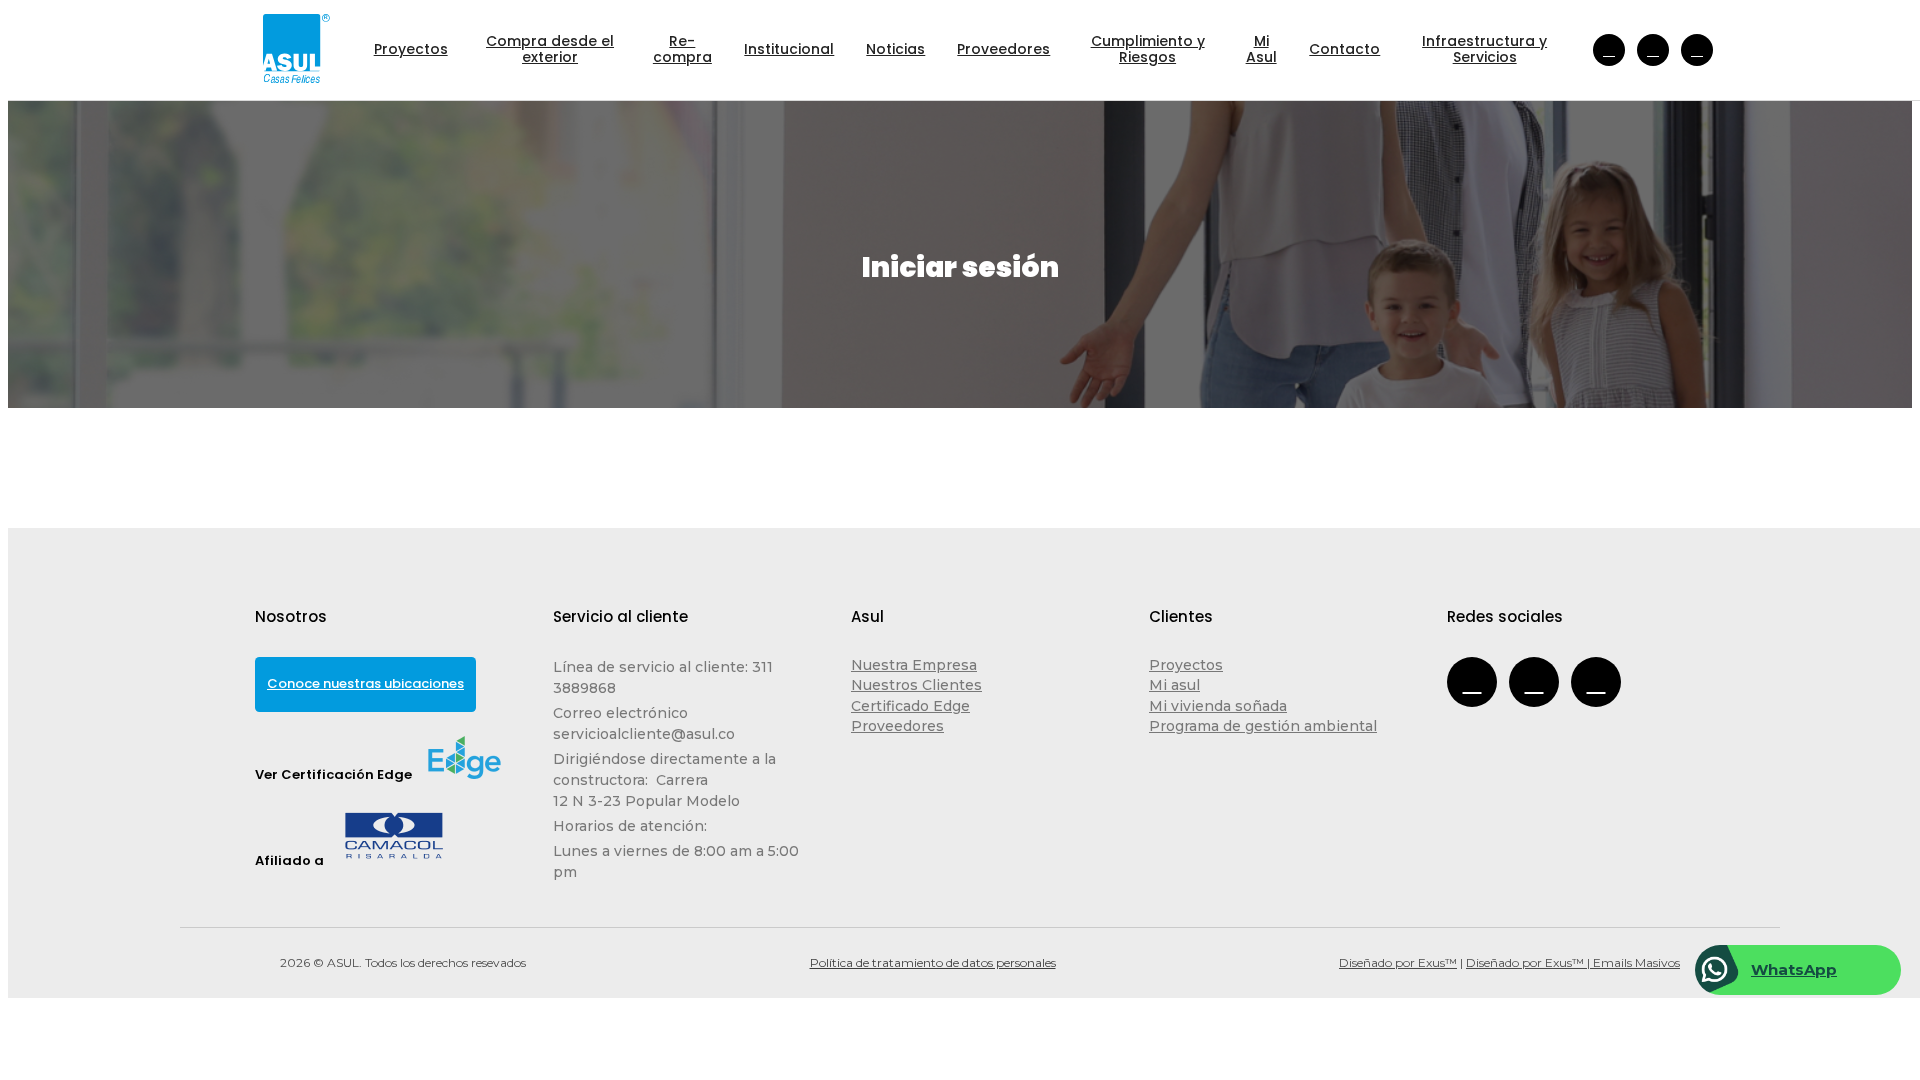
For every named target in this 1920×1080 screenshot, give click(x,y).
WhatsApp (1794, 969)
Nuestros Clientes (916, 685)
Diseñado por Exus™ (1398, 962)
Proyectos (1186, 665)
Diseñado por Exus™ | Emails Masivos (1573, 962)
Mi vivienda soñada (1218, 706)
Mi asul (1174, 685)
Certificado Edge (910, 706)
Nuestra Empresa (914, 665)
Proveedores (897, 726)
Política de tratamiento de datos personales (933, 962)
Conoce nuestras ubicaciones (365, 683)
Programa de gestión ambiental (1263, 726)
